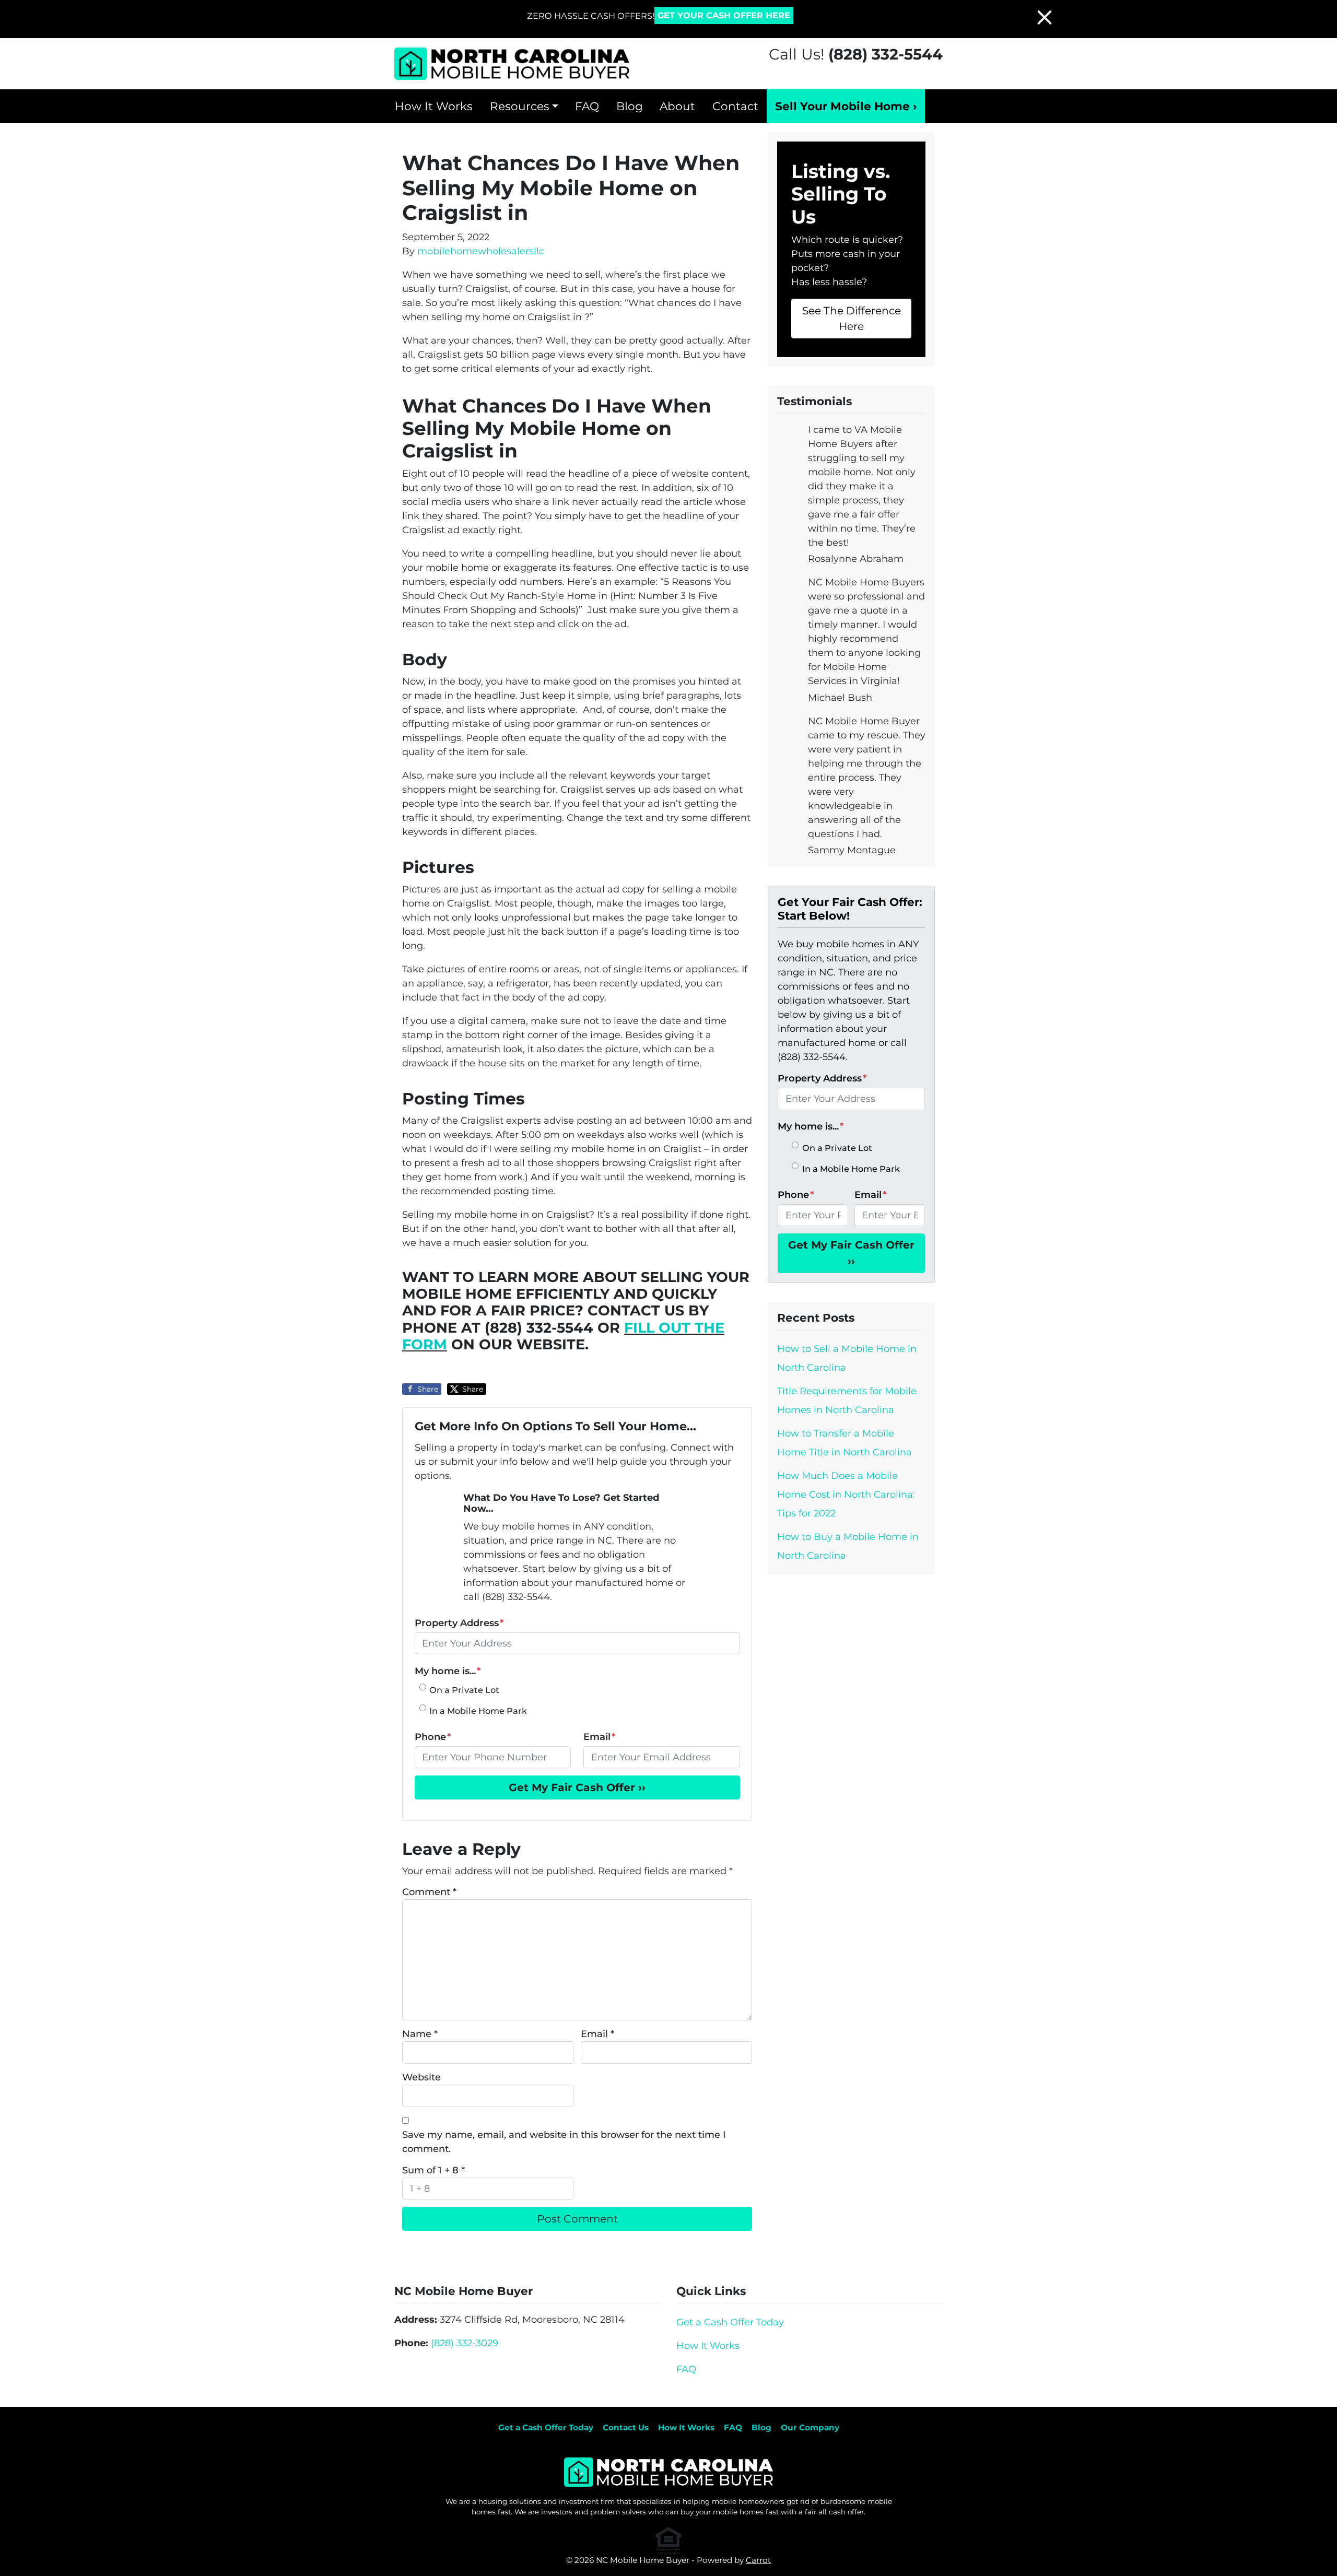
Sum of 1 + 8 (433, 2170)
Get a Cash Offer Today (730, 2322)
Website (421, 2077)
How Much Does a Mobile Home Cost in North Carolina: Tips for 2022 (846, 1495)
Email (599, 1737)
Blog (630, 106)
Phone (433, 1737)
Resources (520, 106)
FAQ (587, 106)
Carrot (758, 2560)
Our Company (810, 2427)
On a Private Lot (464, 1690)
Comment (429, 1892)
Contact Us (626, 2427)
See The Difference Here (852, 318)
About (677, 106)
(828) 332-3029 (465, 2343)
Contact (735, 106)
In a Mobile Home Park (478, 1711)
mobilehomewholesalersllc (481, 251)
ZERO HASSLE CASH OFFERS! (591, 16)
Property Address (459, 1623)
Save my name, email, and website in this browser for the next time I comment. (564, 2142)
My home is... (448, 1671)
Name (420, 2034)
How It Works (434, 106)
